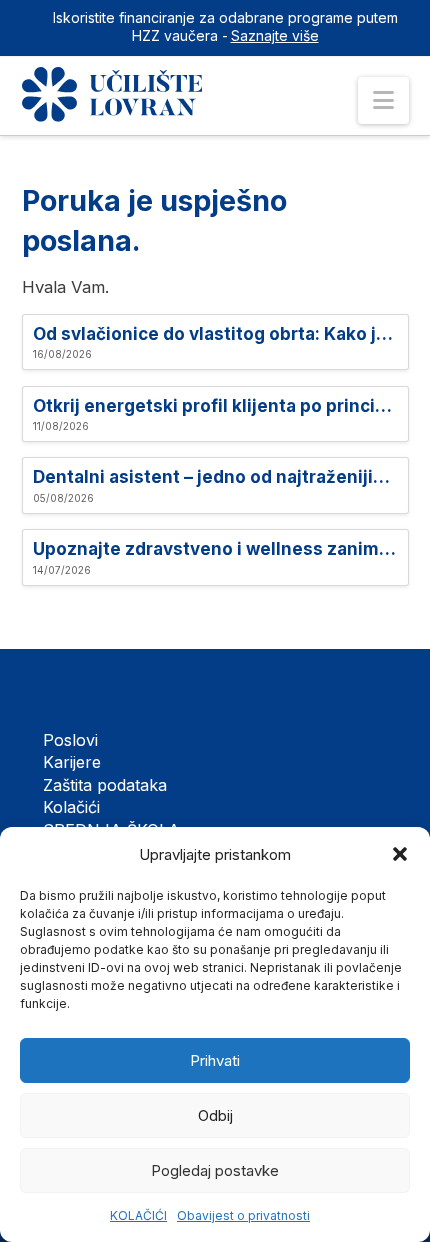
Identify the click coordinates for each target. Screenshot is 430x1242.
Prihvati (215, 1060)
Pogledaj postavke (215, 1170)
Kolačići (71, 807)
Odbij (215, 1115)
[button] (400, 854)
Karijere (72, 762)
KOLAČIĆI (138, 1215)
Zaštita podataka (105, 785)
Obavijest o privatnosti (243, 1215)
